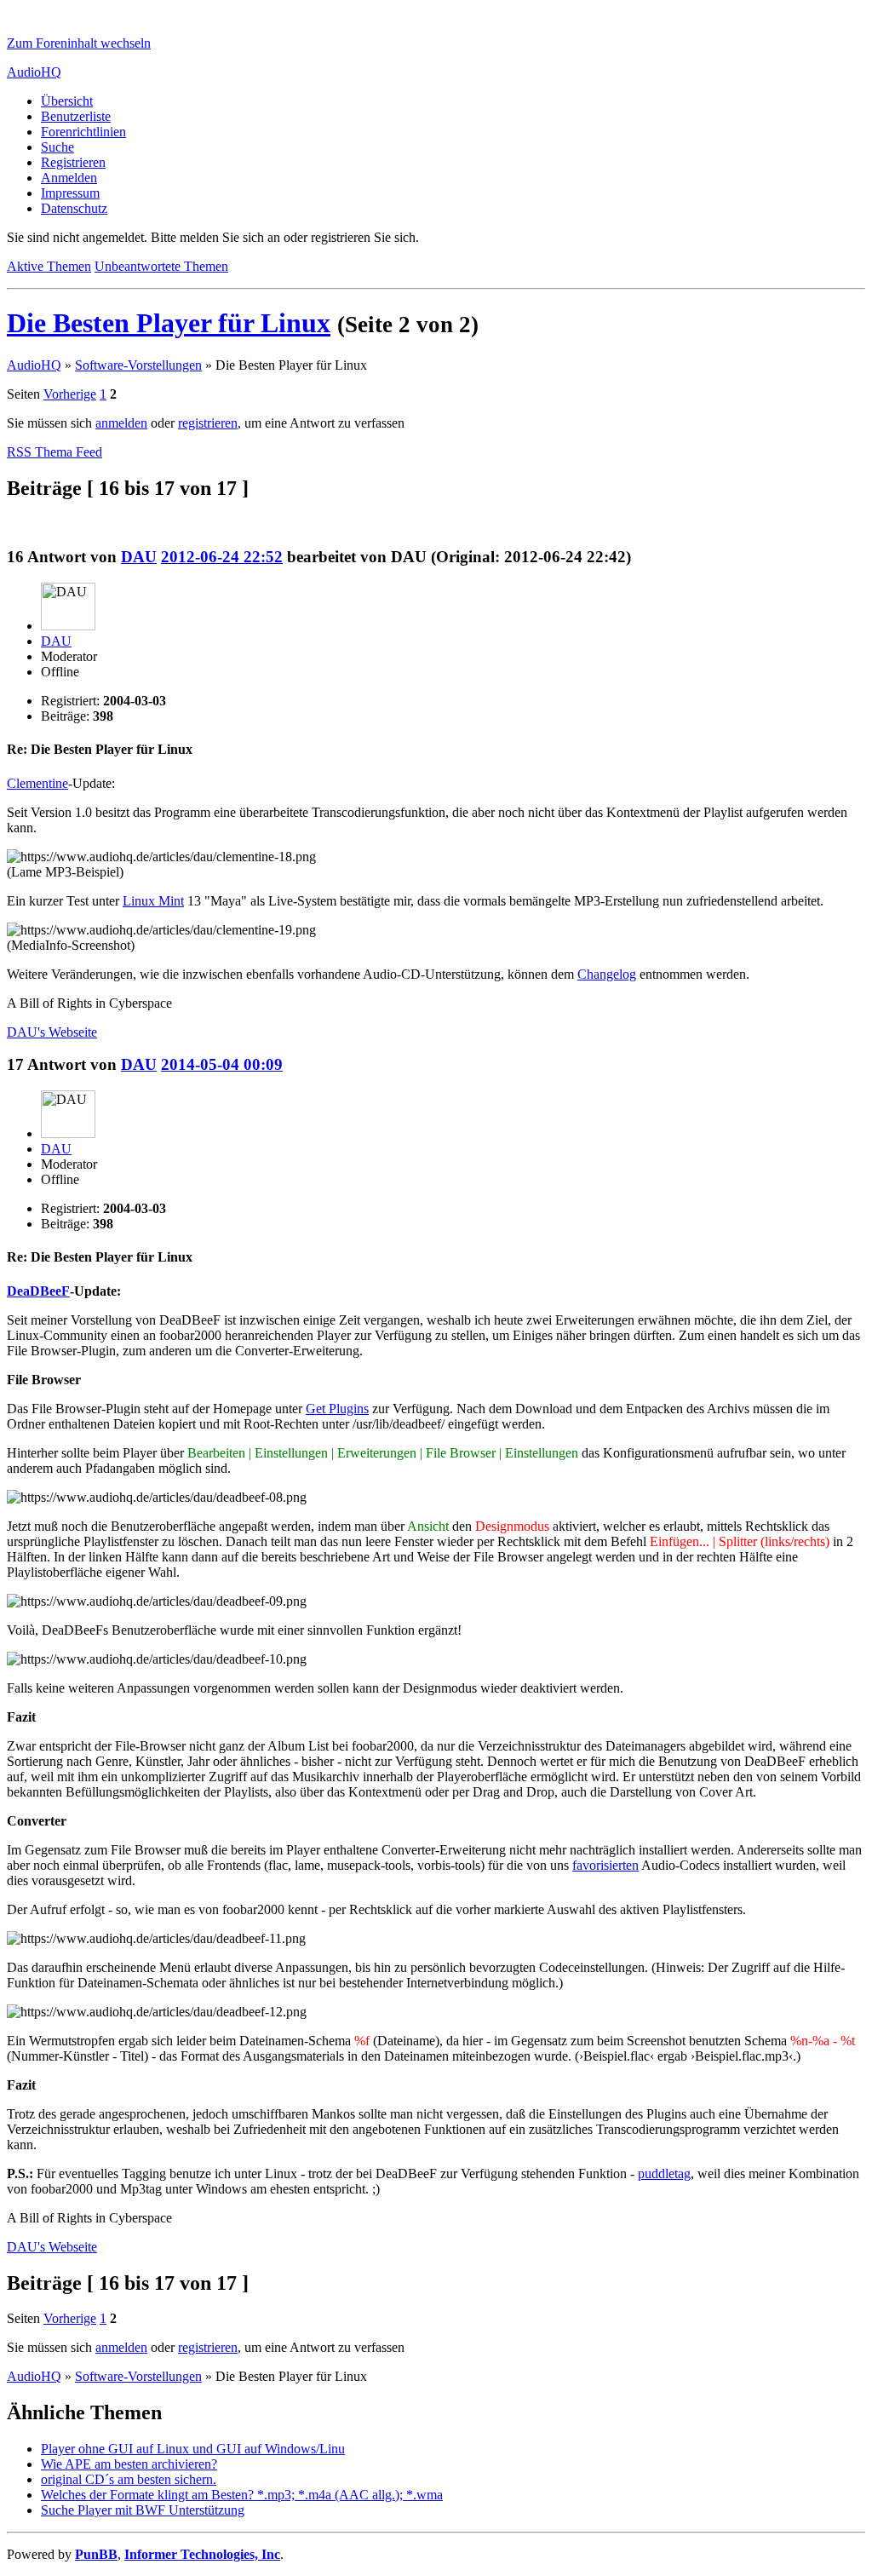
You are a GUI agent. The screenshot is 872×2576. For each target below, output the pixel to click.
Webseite (52, 1032)
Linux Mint (153, 901)
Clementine (37, 783)
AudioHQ (34, 72)
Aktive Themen (49, 266)
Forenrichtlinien (83, 132)
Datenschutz (74, 208)
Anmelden (69, 178)
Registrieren (73, 162)
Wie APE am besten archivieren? (129, 2464)
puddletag (664, 2173)
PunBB (96, 2554)
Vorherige (70, 394)
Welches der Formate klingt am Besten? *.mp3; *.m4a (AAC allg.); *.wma (242, 2495)
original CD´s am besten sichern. (129, 2479)
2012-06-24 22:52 (222, 557)
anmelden (121, 423)
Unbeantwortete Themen (161, 266)
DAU (139, 557)
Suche (57, 147)
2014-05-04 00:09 (222, 1064)
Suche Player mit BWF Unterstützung (143, 2510)
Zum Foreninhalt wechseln (79, 43)
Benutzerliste (76, 116)
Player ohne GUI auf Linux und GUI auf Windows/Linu (193, 2449)
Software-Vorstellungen (138, 365)
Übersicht (67, 101)
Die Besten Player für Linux (169, 323)
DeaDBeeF (38, 1291)
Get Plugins (337, 1409)
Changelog (607, 974)
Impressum (70, 193)
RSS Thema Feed (54, 452)
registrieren (208, 423)
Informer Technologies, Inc (202, 2554)
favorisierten (605, 1865)
